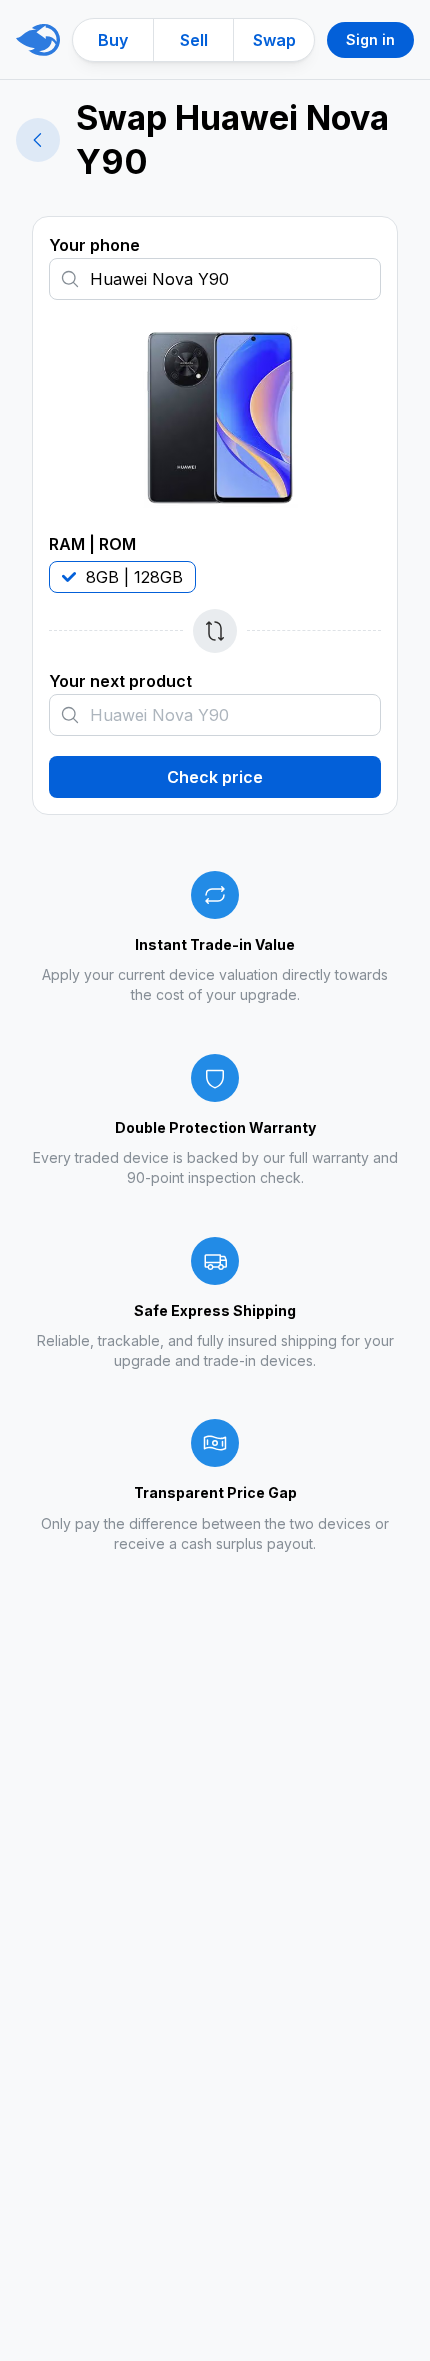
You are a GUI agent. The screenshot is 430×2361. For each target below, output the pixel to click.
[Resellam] (38, 40)
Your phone (94, 245)
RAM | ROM (92, 544)
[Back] (38, 140)
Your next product (120, 681)
